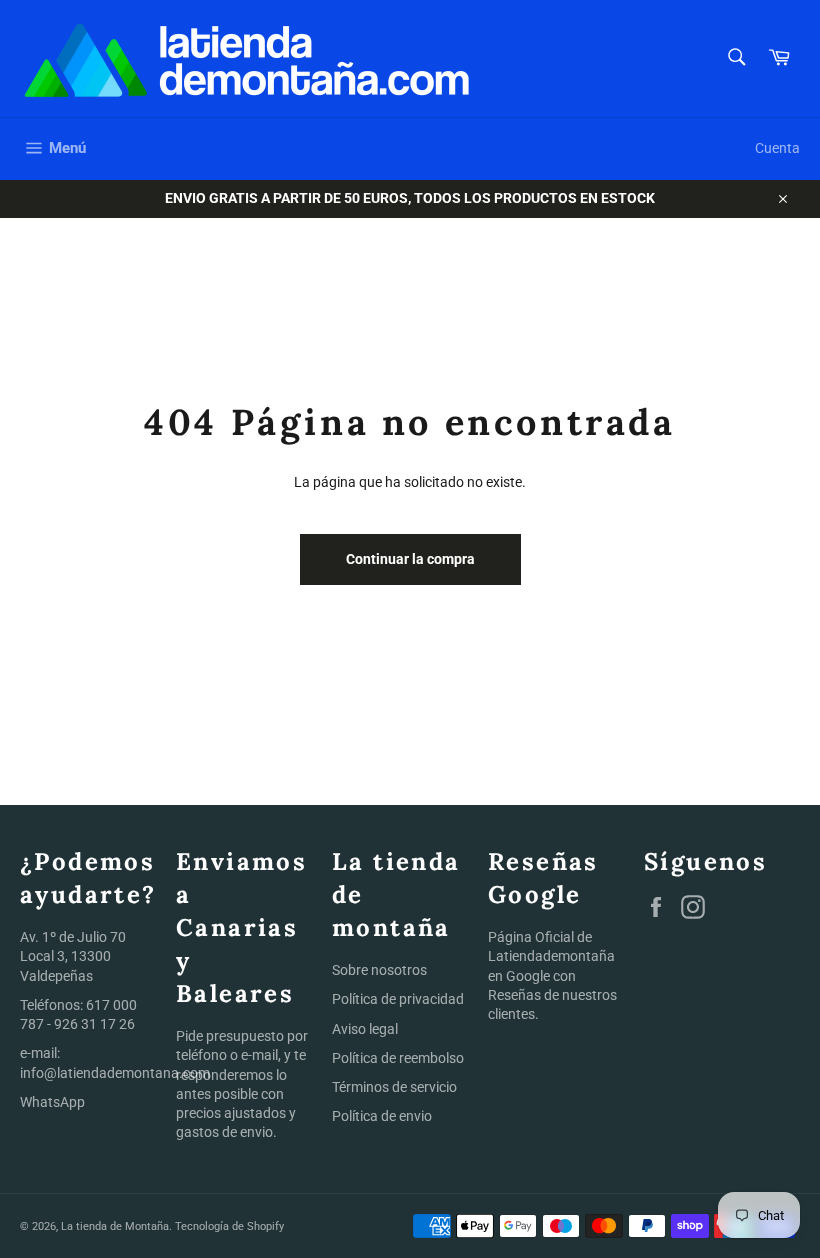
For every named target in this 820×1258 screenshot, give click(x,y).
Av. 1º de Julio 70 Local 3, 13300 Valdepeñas (73, 956)
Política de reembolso (398, 1058)
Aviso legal (365, 1029)
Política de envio (382, 1116)
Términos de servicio (394, 1087)
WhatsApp (52, 1102)
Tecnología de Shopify (229, 1226)
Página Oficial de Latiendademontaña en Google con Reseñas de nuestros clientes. (552, 975)
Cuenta (777, 148)
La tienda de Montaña (115, 1226)
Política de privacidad (398, 999)
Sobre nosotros (379, 970)
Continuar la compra (410, 559)
